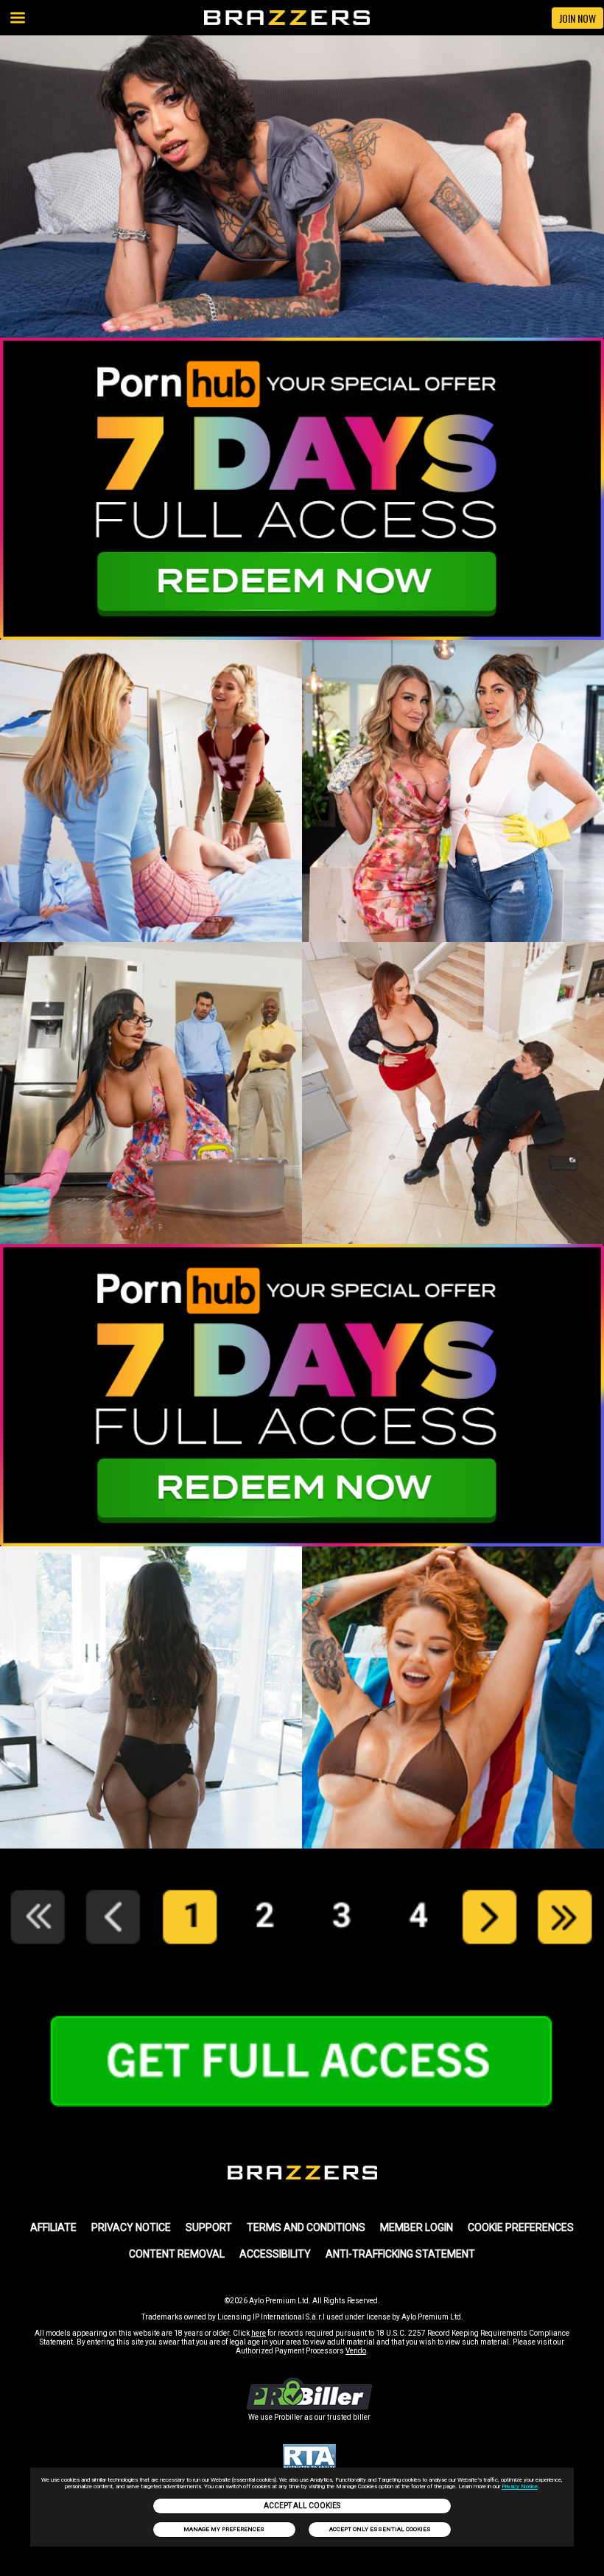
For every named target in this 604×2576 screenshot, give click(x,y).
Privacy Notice (520, 2486)
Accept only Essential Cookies (380, 2529)
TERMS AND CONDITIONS (306, 2227)
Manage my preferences (224, 2529)
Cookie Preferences (521, 2227)
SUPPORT (209, 2227)
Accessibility (275, 2254)
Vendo (356, 2351)
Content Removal (177, 2254)
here (259, 2333)
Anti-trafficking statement (400, 2254)
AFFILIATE (53, 2227)
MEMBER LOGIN (417, 2227)
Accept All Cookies (302, 2506)
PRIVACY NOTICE (131, 2227)
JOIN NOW (577, 18)
